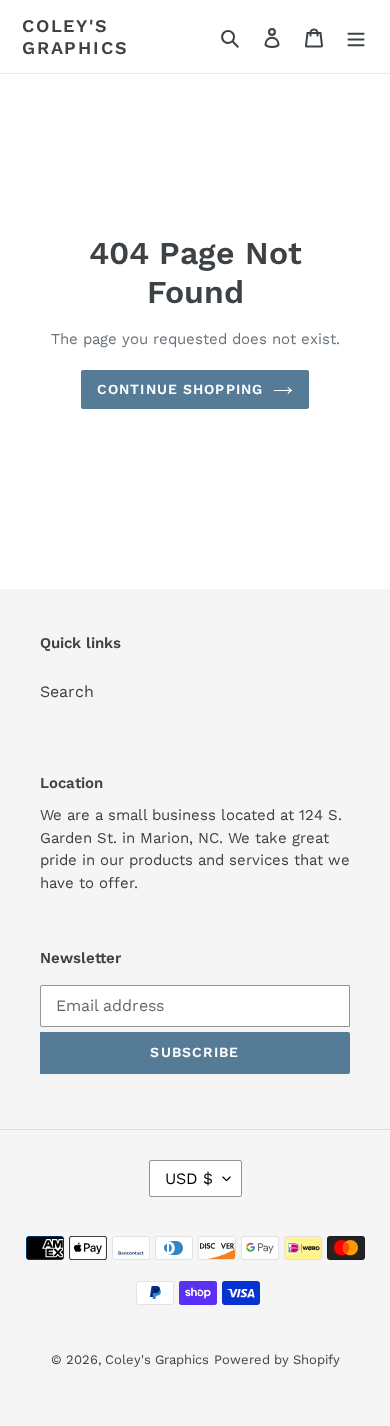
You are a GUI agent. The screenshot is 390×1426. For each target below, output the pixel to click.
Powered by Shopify (277, 1359)
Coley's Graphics (75, 36)
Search (67, 691)
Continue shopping (180, 389)
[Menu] (356, 37)
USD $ (189, 1178)
